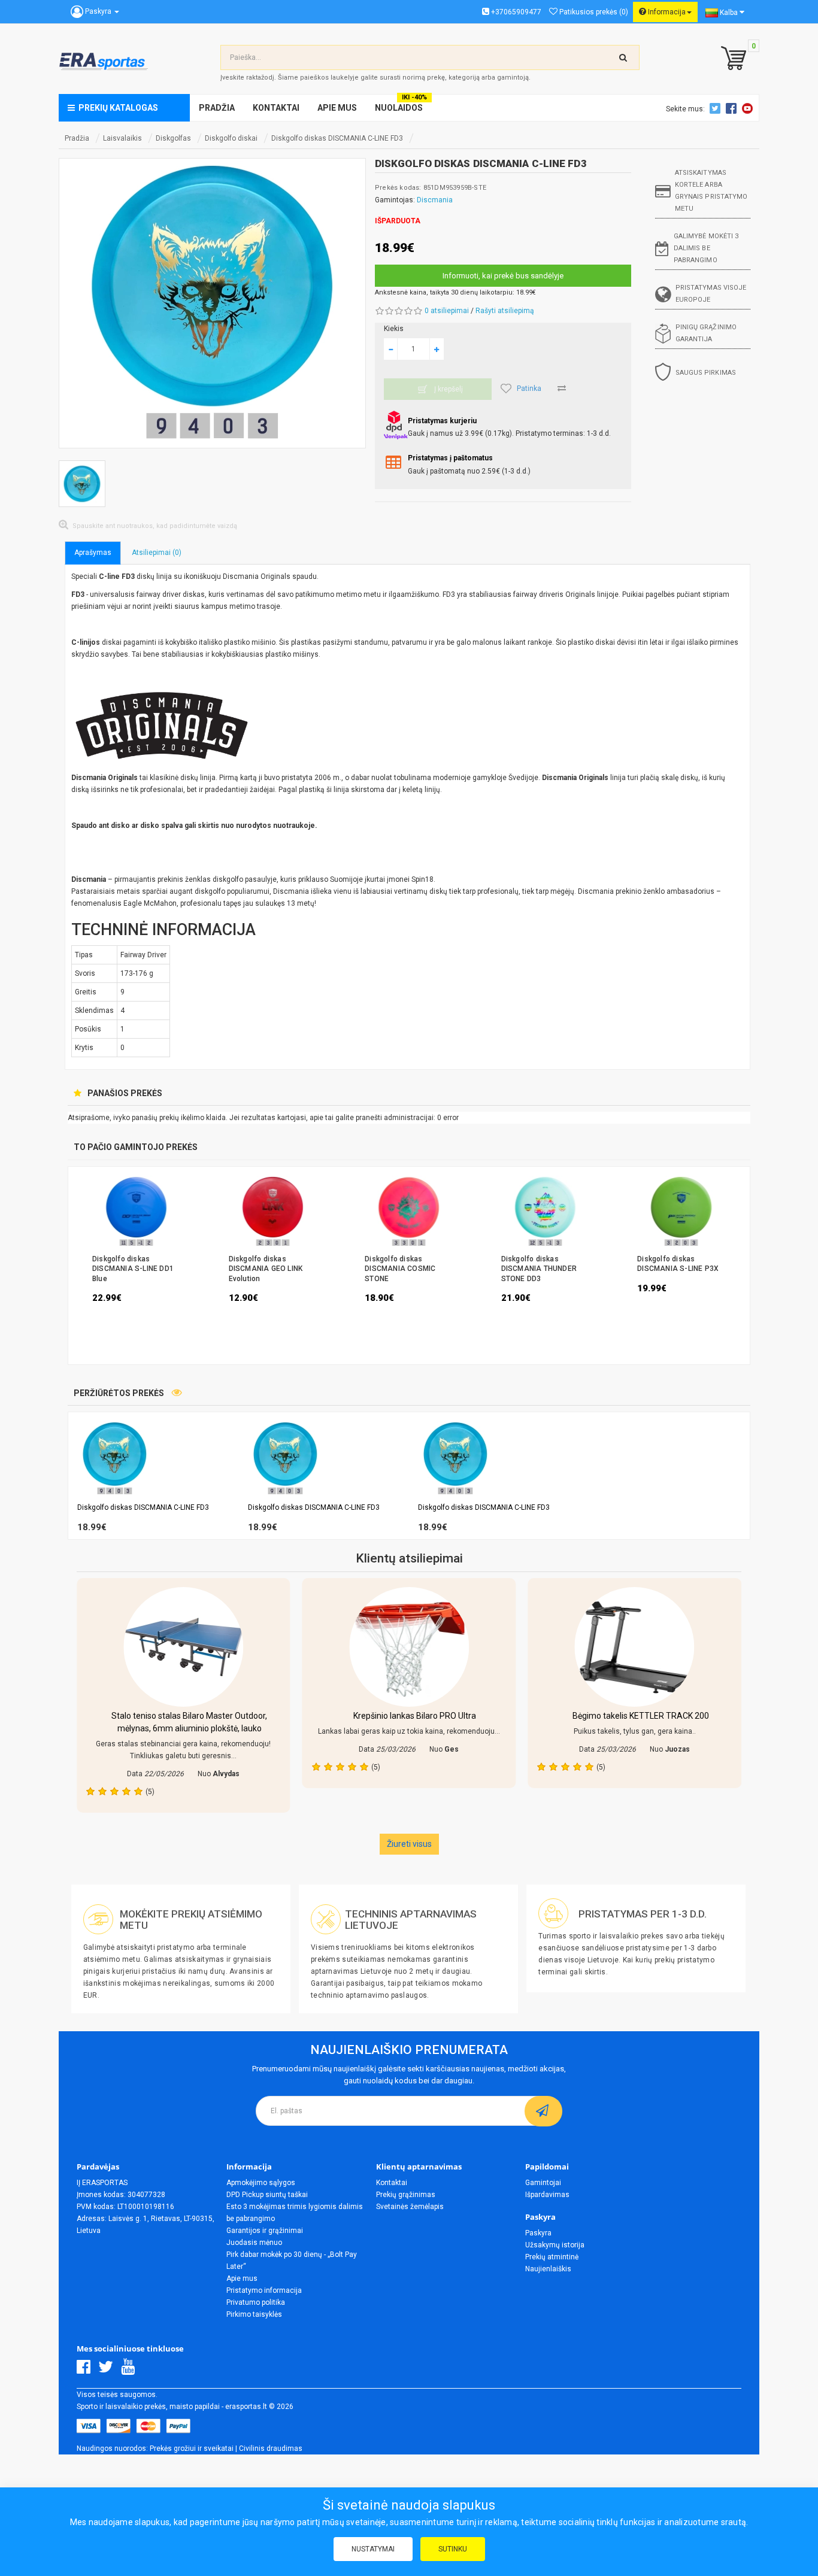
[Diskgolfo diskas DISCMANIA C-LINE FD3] (212, 303)
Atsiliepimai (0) (157, 553)
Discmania (435, 200)
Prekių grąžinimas (406, 2195)
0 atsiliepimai (447, 311)
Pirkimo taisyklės (254, 2314)
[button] (743, 1476)
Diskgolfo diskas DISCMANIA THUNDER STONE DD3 (539, 1269)
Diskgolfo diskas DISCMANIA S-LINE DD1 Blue (133, 1269)
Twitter (717, 108)
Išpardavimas (547, 2195)
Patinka (529, 389)
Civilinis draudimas (271, 2448)
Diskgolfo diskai (231, 138)
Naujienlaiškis (548, 2269)
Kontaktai (392, 2183)
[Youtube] (131, 2370)
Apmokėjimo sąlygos (261, 2183)
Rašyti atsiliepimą (505, 311)
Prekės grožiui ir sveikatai (192, 2448)
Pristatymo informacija (264, 2290)
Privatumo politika (256, 2302)
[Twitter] (109, 2370)
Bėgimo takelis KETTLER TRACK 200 (641, 1716)
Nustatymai (373, 2549)
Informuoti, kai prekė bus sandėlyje (503, 276)
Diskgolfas (173, 138)
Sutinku (453, 2549)
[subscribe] (543, 2111)
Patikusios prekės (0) (593, 12)
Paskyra (538, 2233)
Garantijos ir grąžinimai (265, 2231)
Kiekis (394, 329)
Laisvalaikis (122, 138)
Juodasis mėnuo (254, 2243)
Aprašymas (93, 553)
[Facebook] (87, 2370)
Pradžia (77, 138)
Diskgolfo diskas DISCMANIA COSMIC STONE (400, 1269)
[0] (731, 59)
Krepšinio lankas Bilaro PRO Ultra (415, 1716)
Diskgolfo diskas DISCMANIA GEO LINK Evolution (266, 1269)
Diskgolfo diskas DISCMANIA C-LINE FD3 (337, 138)
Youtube (749, 108)
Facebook (733, 108)
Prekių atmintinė (552, 2257)
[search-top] (623, 57)
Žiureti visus (409, 1844)
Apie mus (242, 2278)
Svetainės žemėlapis (410, 2207)
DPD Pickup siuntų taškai (267, 2195)
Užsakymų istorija (555, 2245)
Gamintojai (543, 2183)
